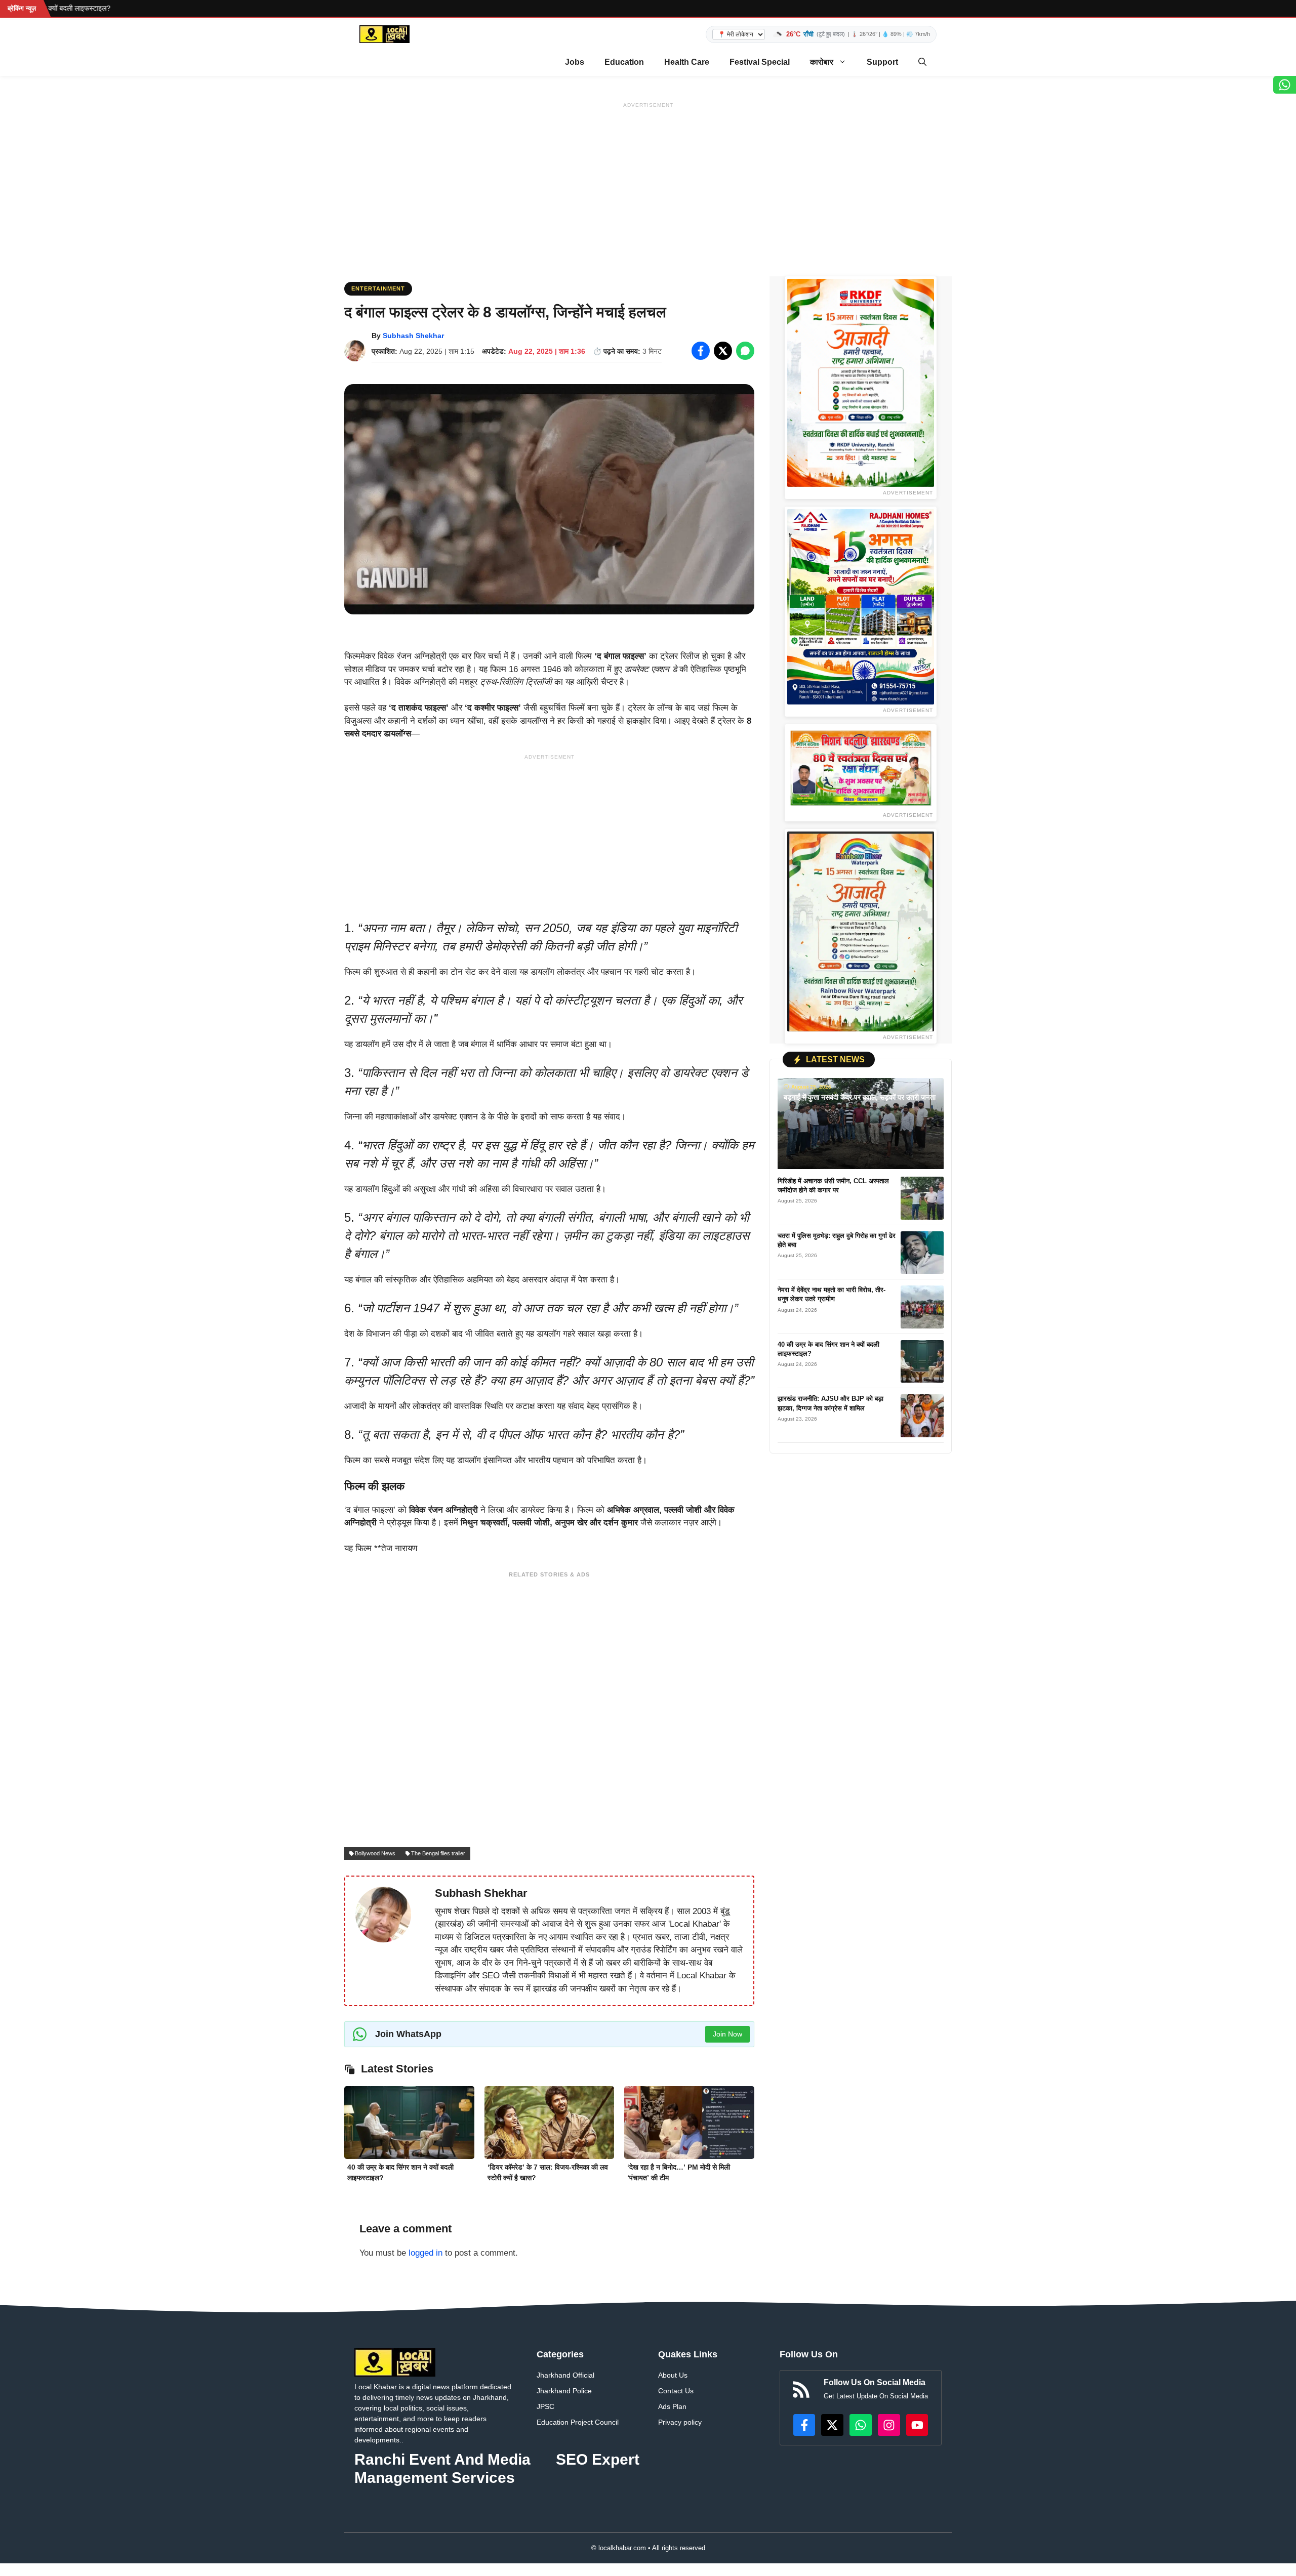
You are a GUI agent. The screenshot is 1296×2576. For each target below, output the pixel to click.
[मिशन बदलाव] (861, 768)
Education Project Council (578, 2422)
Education (624, 62)
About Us (673, 2375)
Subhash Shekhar (413, 336)
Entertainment (378, 288)
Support (882, 62)
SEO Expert (598, 2459)
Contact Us (676, 2391)
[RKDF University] (861, 383)
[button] (922, 62)
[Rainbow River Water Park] (861, 931)
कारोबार (822, 62)
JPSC (545, 2406)
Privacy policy (680, 2422)
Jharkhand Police (564, 2391)
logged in (426, 2253)
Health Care (687, 62)
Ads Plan (672, 2406)
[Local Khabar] (384, 34)
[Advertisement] (648, 183)
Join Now (727, 2034)
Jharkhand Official (565, 2375)
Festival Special (760, 62)
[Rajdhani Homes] (861, 607)
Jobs (575, 62)
